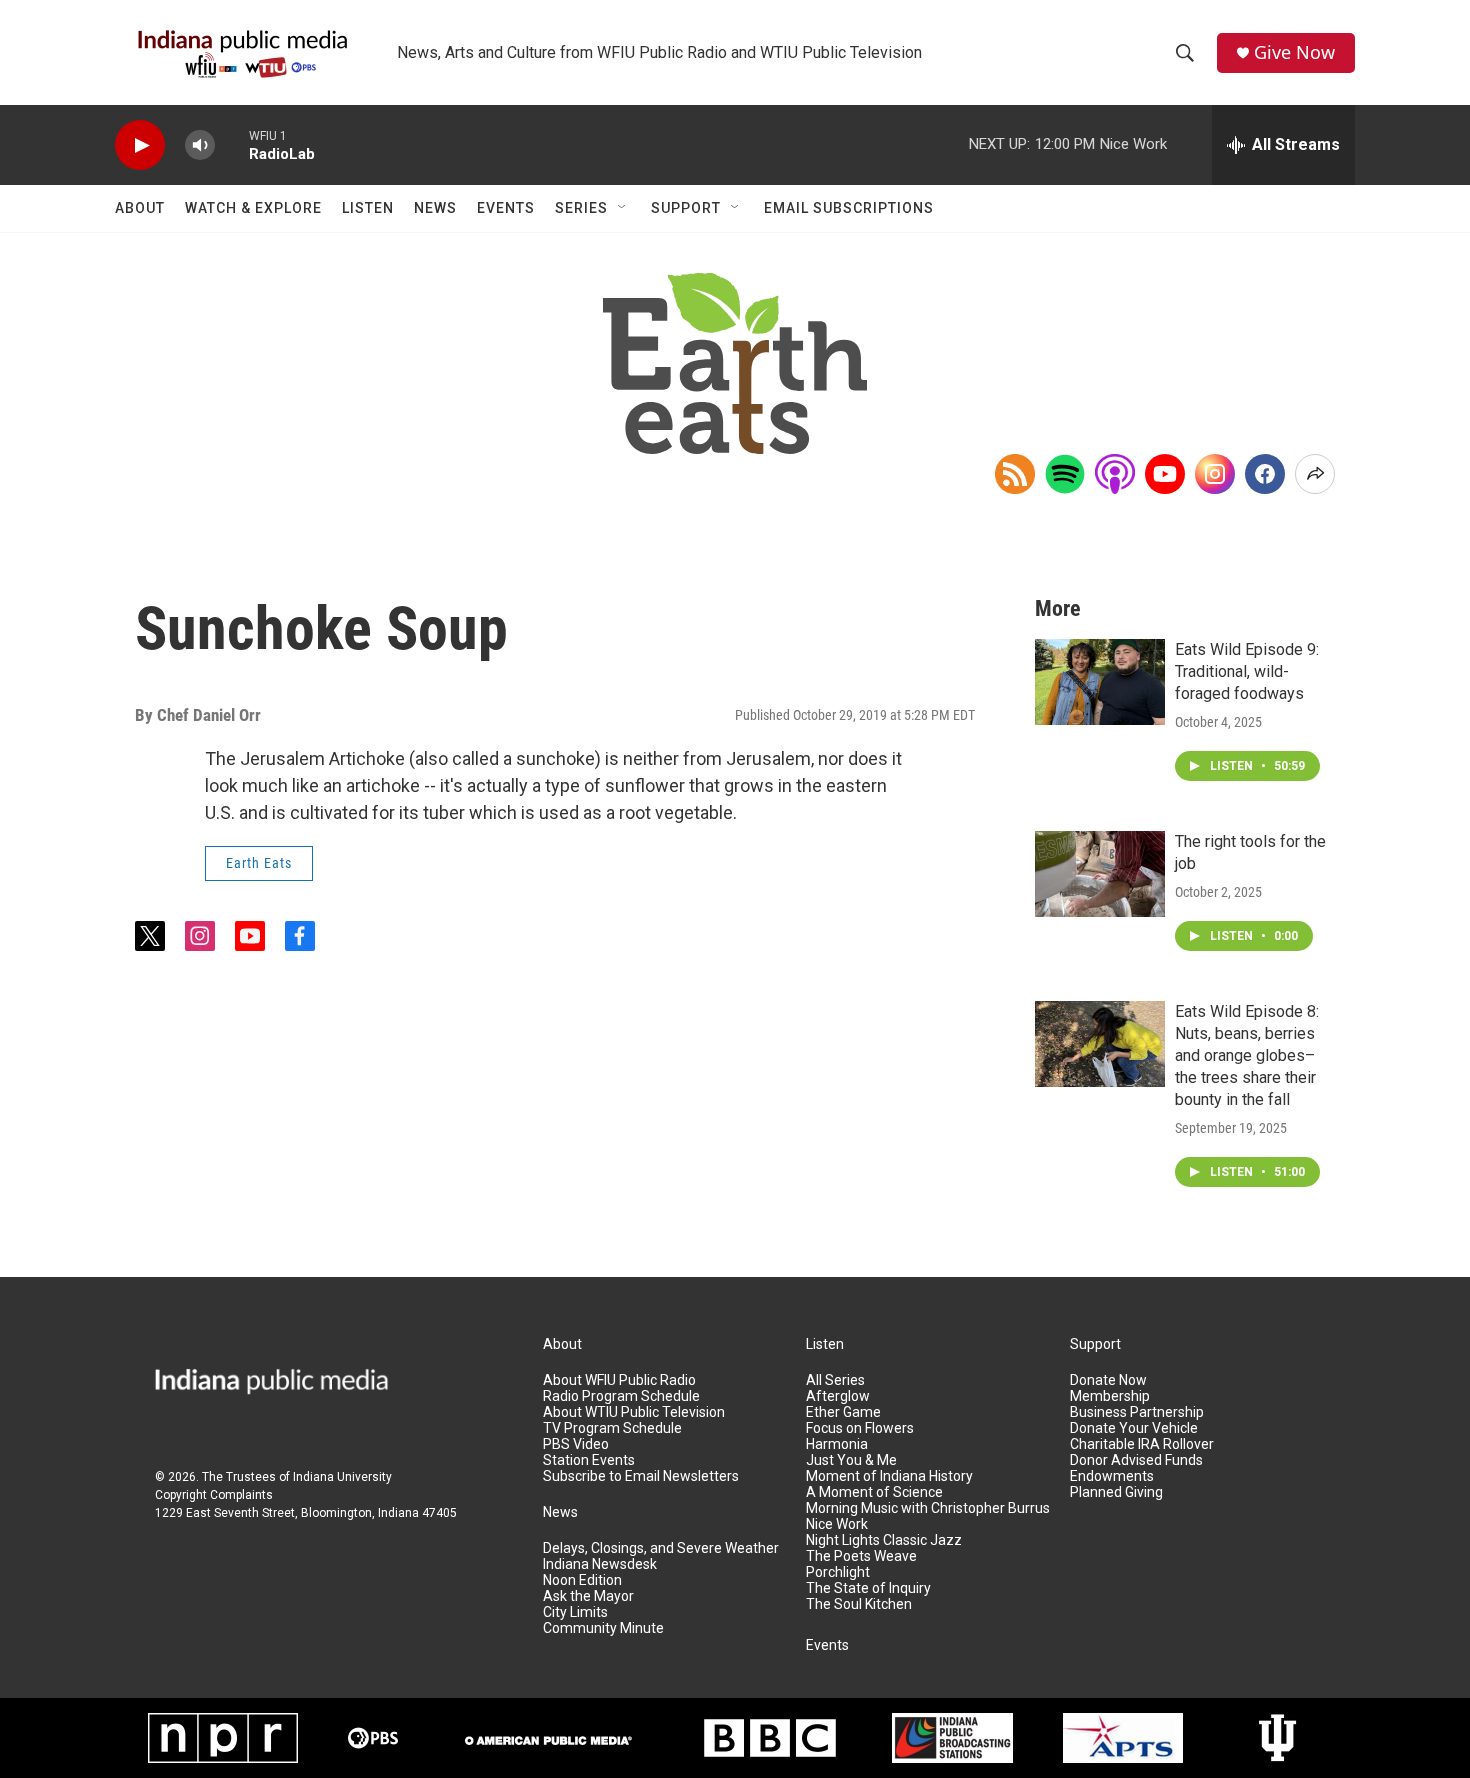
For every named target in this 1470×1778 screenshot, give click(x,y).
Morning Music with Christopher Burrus (928, 1508)
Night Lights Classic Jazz (884, 1540)
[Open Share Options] (1315, 474)
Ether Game (843, 1412)
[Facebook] (1265, 474)
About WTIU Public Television (634, 1412)
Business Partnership (1137, 1412)
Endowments (1112, 1476)
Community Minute (603, 1628)
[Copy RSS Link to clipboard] (1015, 474)
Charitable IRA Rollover (1142, 1444)
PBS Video (576, 1444)
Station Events (589, 1460)
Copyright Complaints (214, 1495)
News (435, 208)
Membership (1110, 1396)
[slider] (232, 144)
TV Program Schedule (612, 1428)
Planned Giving (1116, 1492)
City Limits (575, 1612)
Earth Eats (259, 863)
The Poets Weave (861, 1556)
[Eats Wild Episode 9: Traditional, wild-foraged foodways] (1100, 682)
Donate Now (1108, 1380)
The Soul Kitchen (859, 1604)
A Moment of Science (874, 1492)
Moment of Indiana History (889, 1476)
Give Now (1294, 52)
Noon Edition (582, 1580)
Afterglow (838, 1396)
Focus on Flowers (860, 1428)
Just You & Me (851, 1460)
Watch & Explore (253, 208)
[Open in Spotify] (1065, 474)
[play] (140, 145)
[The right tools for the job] (1100, 874)
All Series (835, 1380)
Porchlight (838, 1572)
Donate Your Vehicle (1134, 1428)
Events (506, 208)
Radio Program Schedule (621, 1396)
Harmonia (837, 1444)
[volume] (200, 145)
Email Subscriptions (849, 208)
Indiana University (342, 1477)
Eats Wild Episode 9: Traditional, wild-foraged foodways (1247, 671)
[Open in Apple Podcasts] (1115, 474)
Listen (368, 208)
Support (686, 208)
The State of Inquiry (868, 1588)
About (140, 208)
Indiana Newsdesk (600, 1564)
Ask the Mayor (588, 1596)
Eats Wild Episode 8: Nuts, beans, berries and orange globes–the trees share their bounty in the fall (1247, 1055)
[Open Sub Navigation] (623, 208)
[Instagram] (1215, 474)
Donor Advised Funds (1136, 1460)
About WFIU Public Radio (619, 1380)
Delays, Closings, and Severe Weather (661, 1548)
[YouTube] (1165, 474)
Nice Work (837, 1524)
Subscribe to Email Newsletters (641, 1476)
